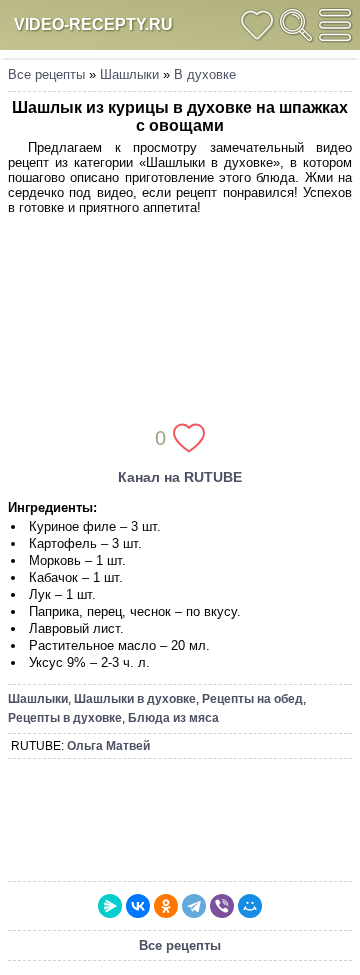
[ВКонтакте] (138, 906)
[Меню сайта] (335, 25)
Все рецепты (46, 74)
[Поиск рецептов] (296, 25)
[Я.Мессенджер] (110, 906)
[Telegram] (194, 906)
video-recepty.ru (93, 24)
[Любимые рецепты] (257, 25)
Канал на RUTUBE (180, 477)
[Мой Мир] (250, 906)
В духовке (205, 74)
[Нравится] (189, 438)
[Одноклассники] (166, 906)
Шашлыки (129, 74)
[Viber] (222, 906)
